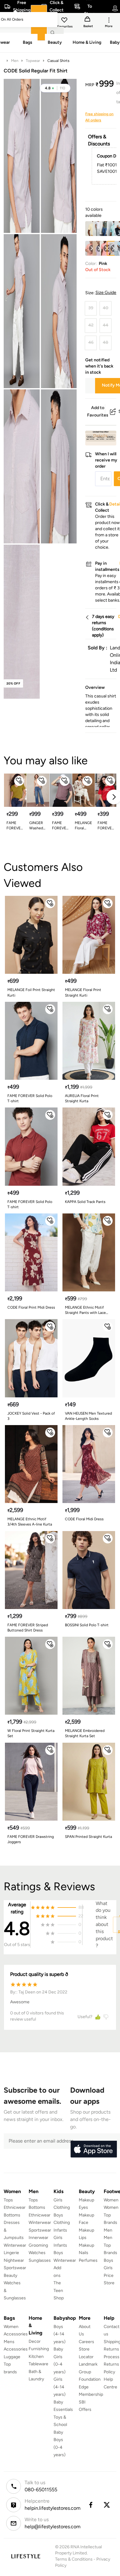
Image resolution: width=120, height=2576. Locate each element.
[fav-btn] (19, 781)
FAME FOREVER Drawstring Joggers (31, 1839)
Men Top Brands (110, 2245)
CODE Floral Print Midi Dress (31, 1307)
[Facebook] (90, 2505)
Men (15, 61)
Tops (8, 2200)
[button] (55, 88)
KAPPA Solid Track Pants (85, 1202)
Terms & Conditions (74, 2559)
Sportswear (15, 2268)
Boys (108, 2260)
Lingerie (11, 2253)
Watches (37, 2253)
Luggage (12, 2357)
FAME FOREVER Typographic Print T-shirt (106, 826)
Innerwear (38, 2238)
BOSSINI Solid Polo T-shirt (87, 1625)
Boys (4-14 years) (60, 2334)
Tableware (38, 2364)
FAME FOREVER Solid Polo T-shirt (30, 1098)
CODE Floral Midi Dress (84, 1519)
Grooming (38, 2245)
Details (100, 436)
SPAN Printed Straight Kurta (88, 1837)
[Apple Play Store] (94, 2149)
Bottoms (12, 2215)
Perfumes (88, 2260)
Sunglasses (40, 2260)
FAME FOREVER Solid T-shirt (15, 826)
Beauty (10, 2275)
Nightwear (14, 2260)
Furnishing (39, 2349)
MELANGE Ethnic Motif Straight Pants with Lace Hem (85, 1310)
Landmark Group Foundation (90, 2372)
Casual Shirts (58, 61)
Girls (108, 2268)
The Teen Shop (59, 2290)
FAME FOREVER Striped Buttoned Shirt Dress (28, 1628)
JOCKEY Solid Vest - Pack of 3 (31, 1416)
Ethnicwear (15, 2207)
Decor (35, 2341)
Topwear (33, 61)
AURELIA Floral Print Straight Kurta (82, 1098)
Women (111, 2200)
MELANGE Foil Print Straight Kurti (31, 992)
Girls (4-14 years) (60, 2387)
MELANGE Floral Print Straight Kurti (83, 826)
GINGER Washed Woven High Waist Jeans (36, 826)
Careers (86, 2342)
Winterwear (15, 2245)
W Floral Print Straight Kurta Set (31, 1733)
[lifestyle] (26, 2556)
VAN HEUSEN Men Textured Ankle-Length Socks (88, 1416)
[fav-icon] (65, 21)
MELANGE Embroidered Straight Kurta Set (85, 1733)
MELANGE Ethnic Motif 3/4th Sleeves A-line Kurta (30, 1522)
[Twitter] (107, 2505)
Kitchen (36, 2357)
